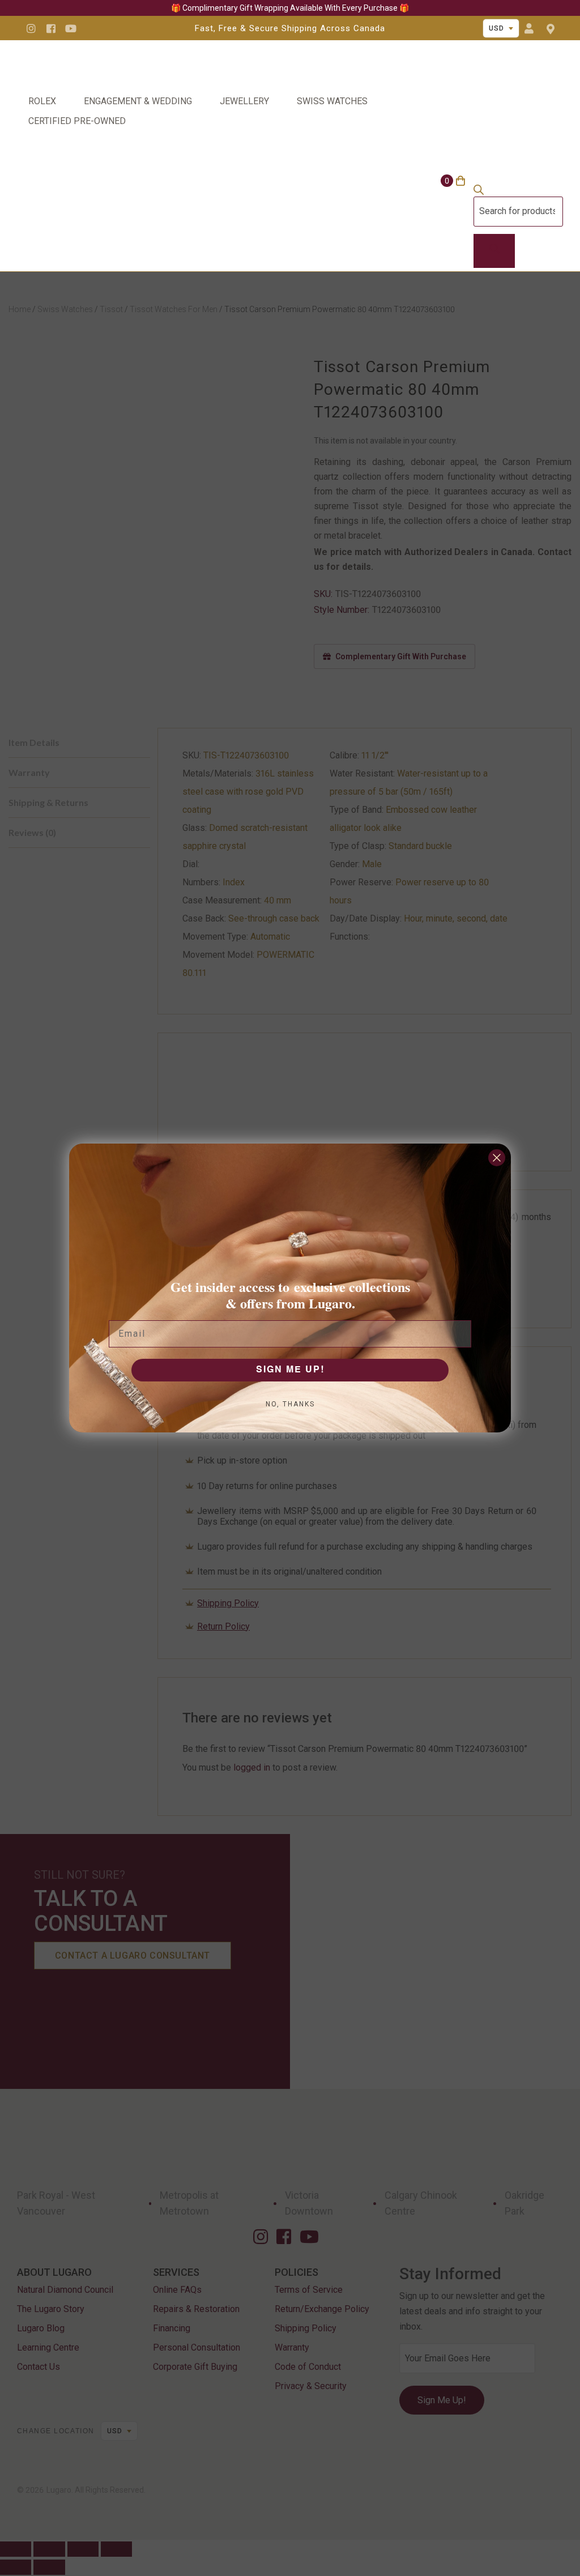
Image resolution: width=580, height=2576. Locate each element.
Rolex (42, 101)
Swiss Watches (332, 101)
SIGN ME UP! (290, 1370)
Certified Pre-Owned (77, 121)
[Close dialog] (497, 1158)
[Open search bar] (479, 192)
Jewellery (244, 101)
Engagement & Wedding (138, 101)
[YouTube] (71, 28)
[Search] (494, 251)
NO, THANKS (290, 1404)
